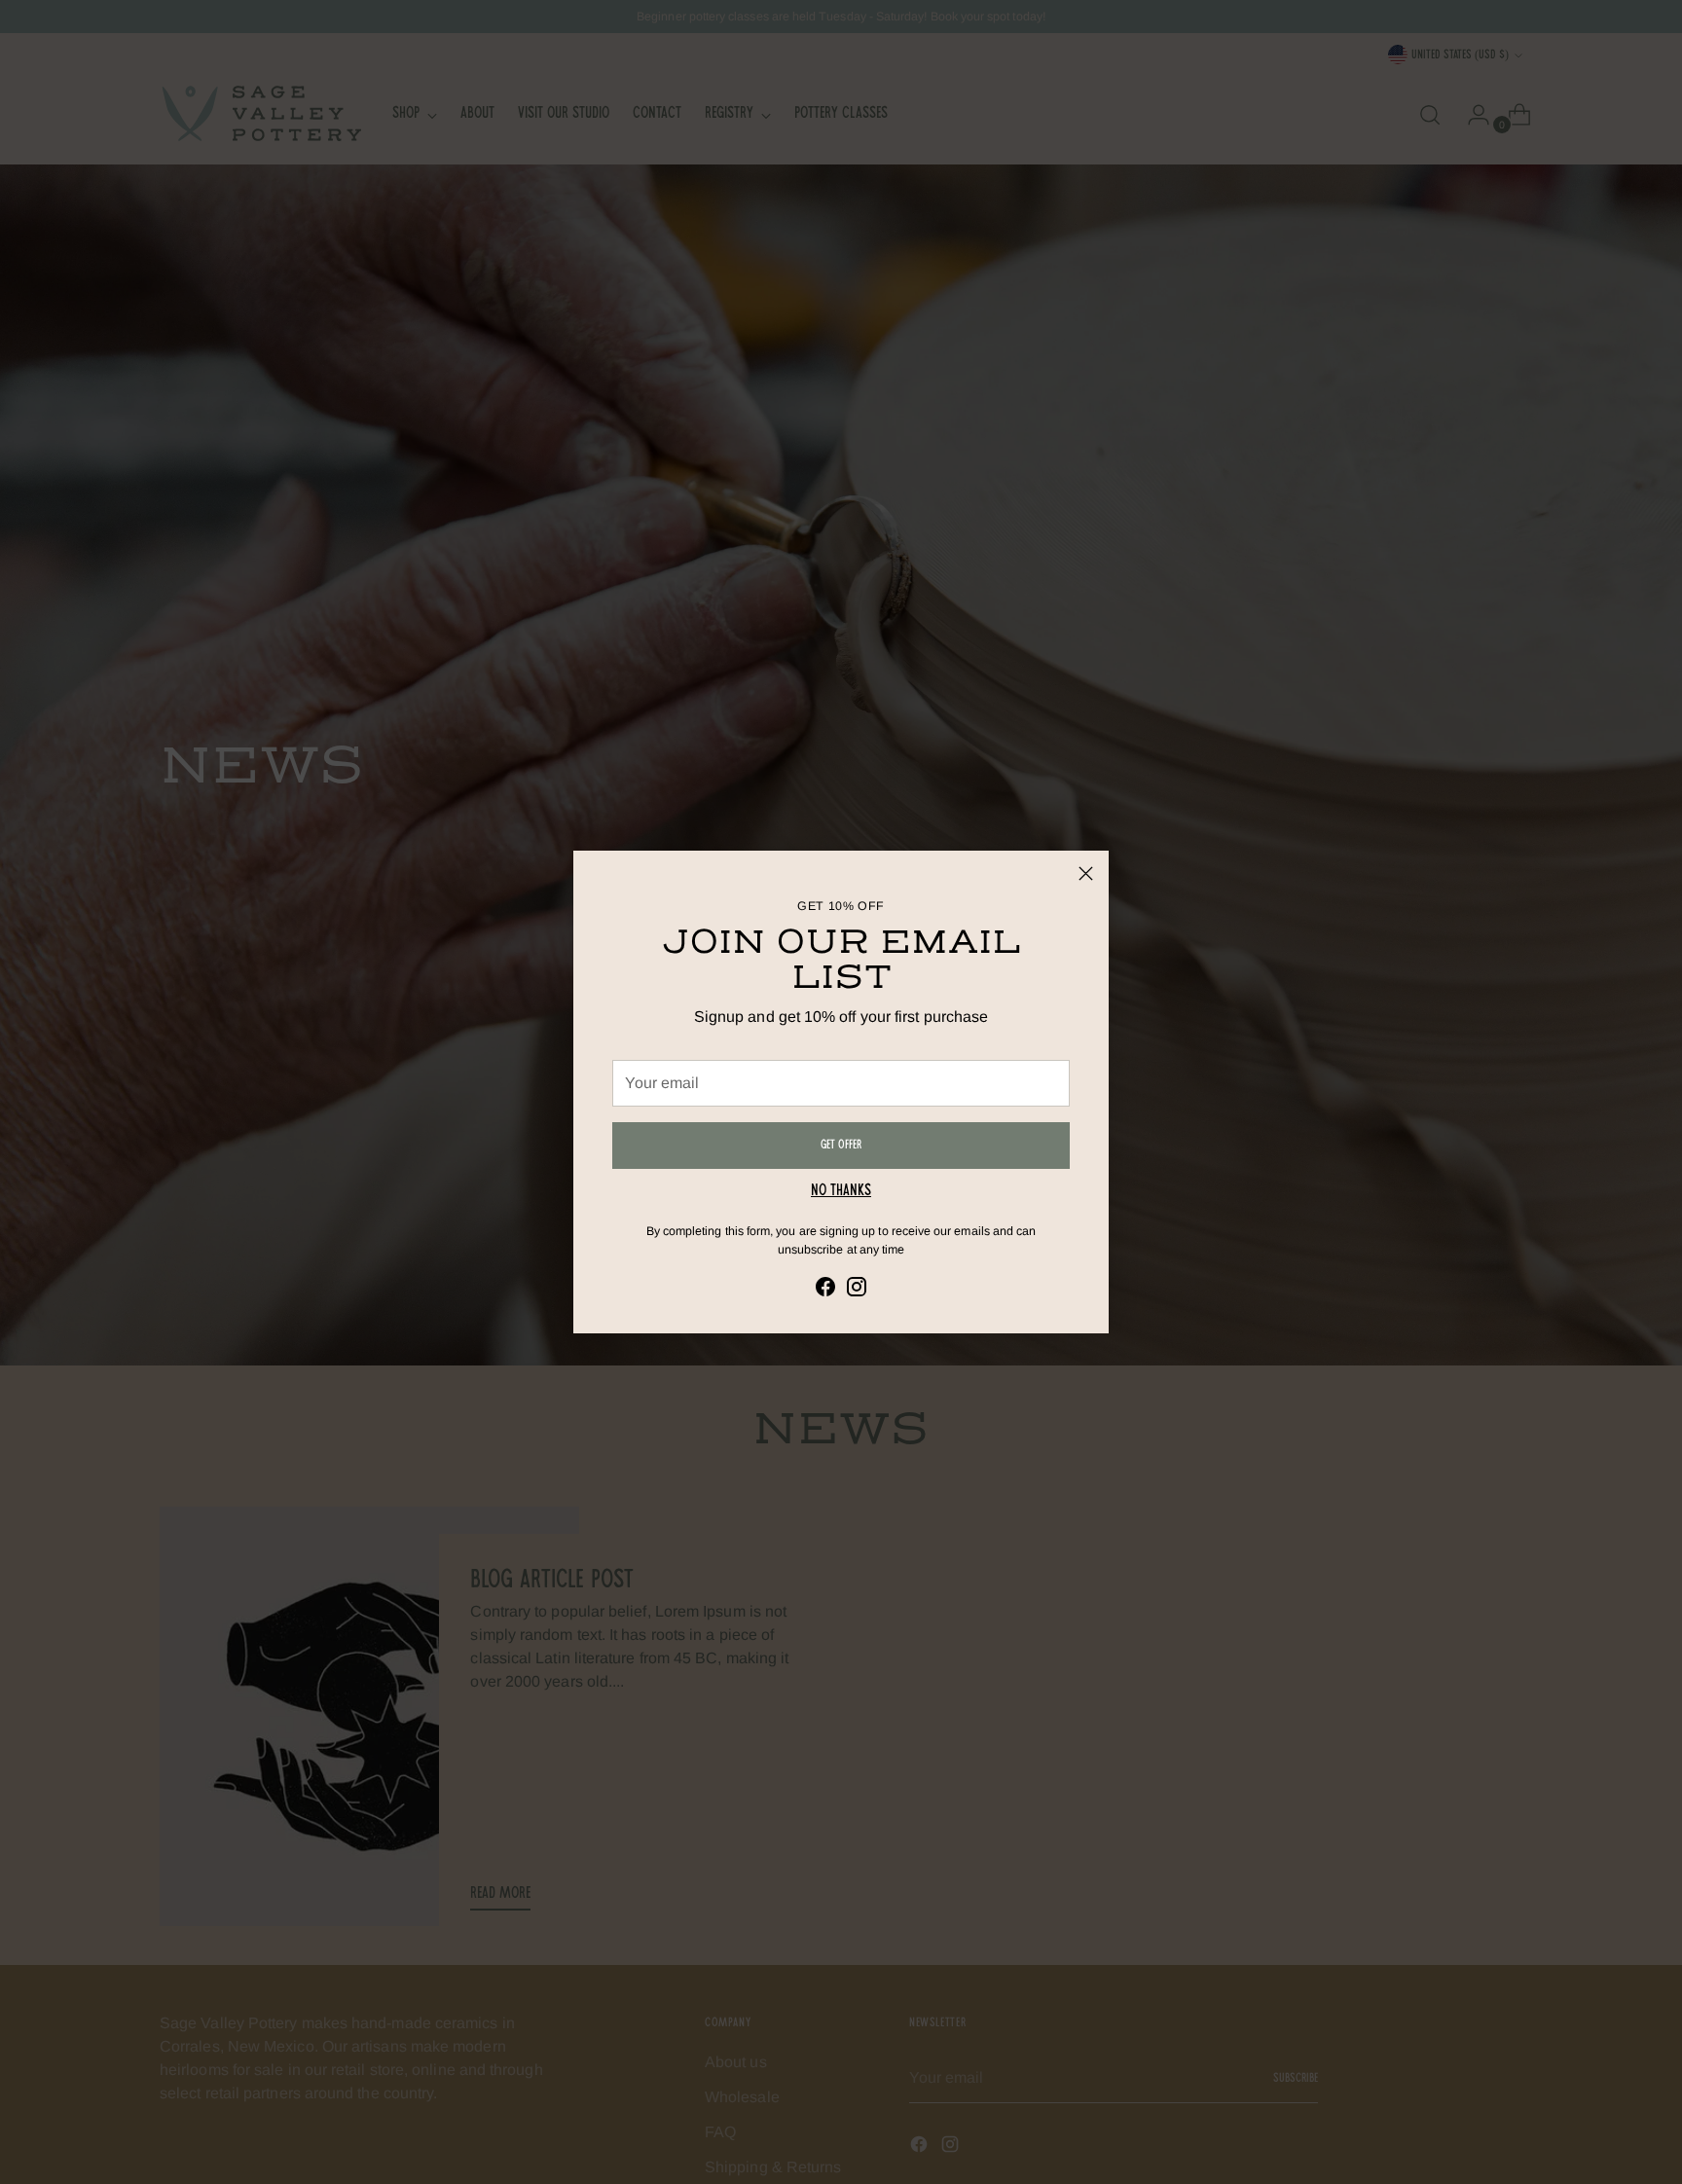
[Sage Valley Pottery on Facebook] (825, 1290)
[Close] (1086, 874)
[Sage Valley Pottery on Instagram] (857, 1290)
